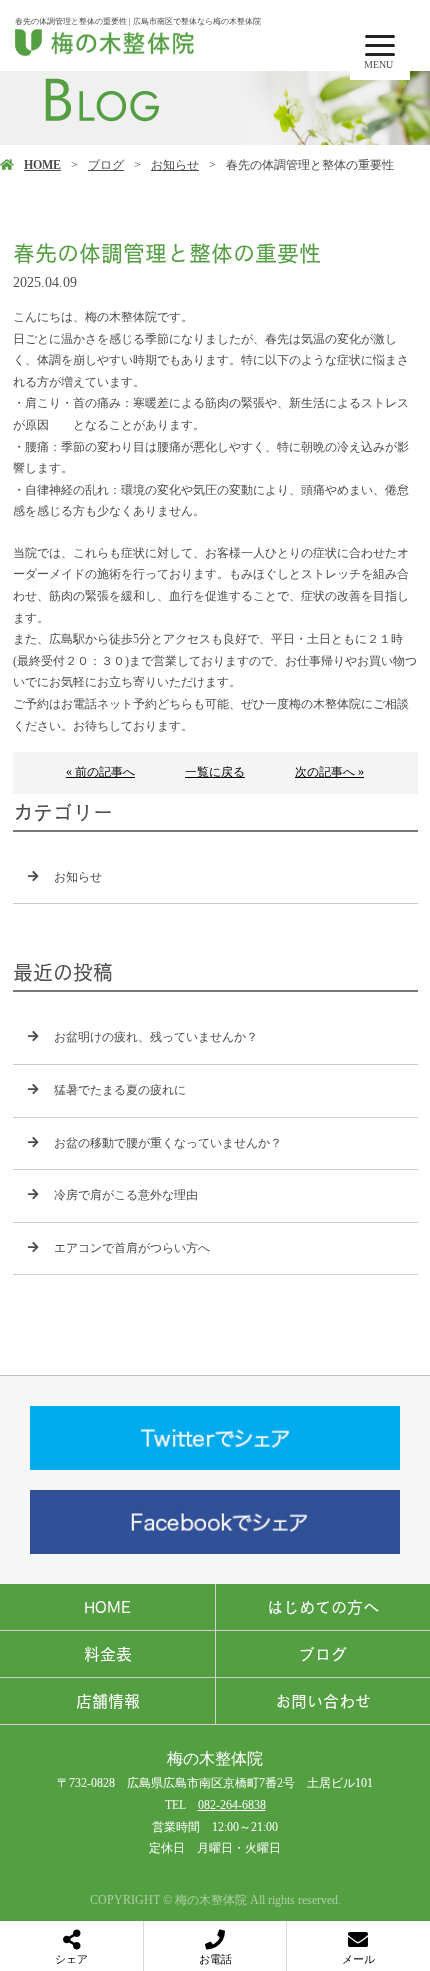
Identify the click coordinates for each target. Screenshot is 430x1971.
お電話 (215, 1959)
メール (358, 1959)
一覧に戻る (215, 772)
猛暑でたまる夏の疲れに (120, 1090)
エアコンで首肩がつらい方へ (132, 1248)
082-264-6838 (232, 1805)
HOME (42, 165)
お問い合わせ (323, 1701)
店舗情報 (108, 1701)
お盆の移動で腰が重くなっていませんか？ (168, 1143)
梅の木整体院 (215, 1758)
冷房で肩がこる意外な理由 (126, 1195)
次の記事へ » (329, 772)
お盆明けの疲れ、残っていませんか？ (156, 1037)
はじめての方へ (323, 1607)
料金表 (108, 1654)
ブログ (106, 165)
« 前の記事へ (100, 772)
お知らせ (175, 165)
